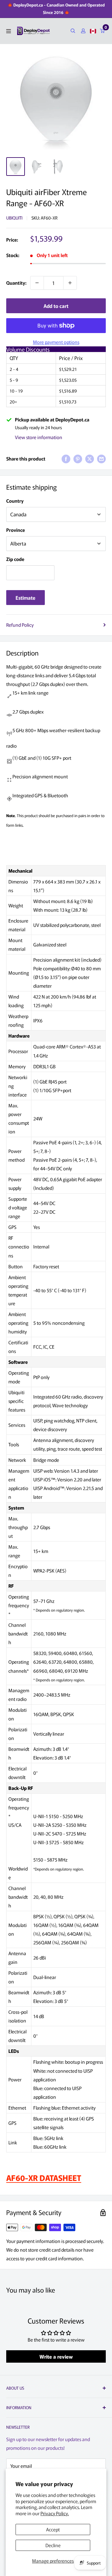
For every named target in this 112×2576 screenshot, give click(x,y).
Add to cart (56, 306)
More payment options (56, 342)
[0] (103, 31)
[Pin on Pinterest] (78, 459)
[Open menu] (9, 31)
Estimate (26, 598)
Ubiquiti (14, 218)
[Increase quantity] (70, 283)
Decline (53, 2545)
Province (16, 530)
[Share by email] (101, 459)
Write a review (56, 2356)
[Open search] (73, 31)
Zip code (15, 559)
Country (15, 501)
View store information (39, 437)
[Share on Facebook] (66, 459)
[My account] (83, 31)
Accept (53, 2529)
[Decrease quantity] (37, 283)
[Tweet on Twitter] (90, 459)
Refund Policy (20, 625)
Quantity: (16, 283)
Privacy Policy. (55, 2513)
